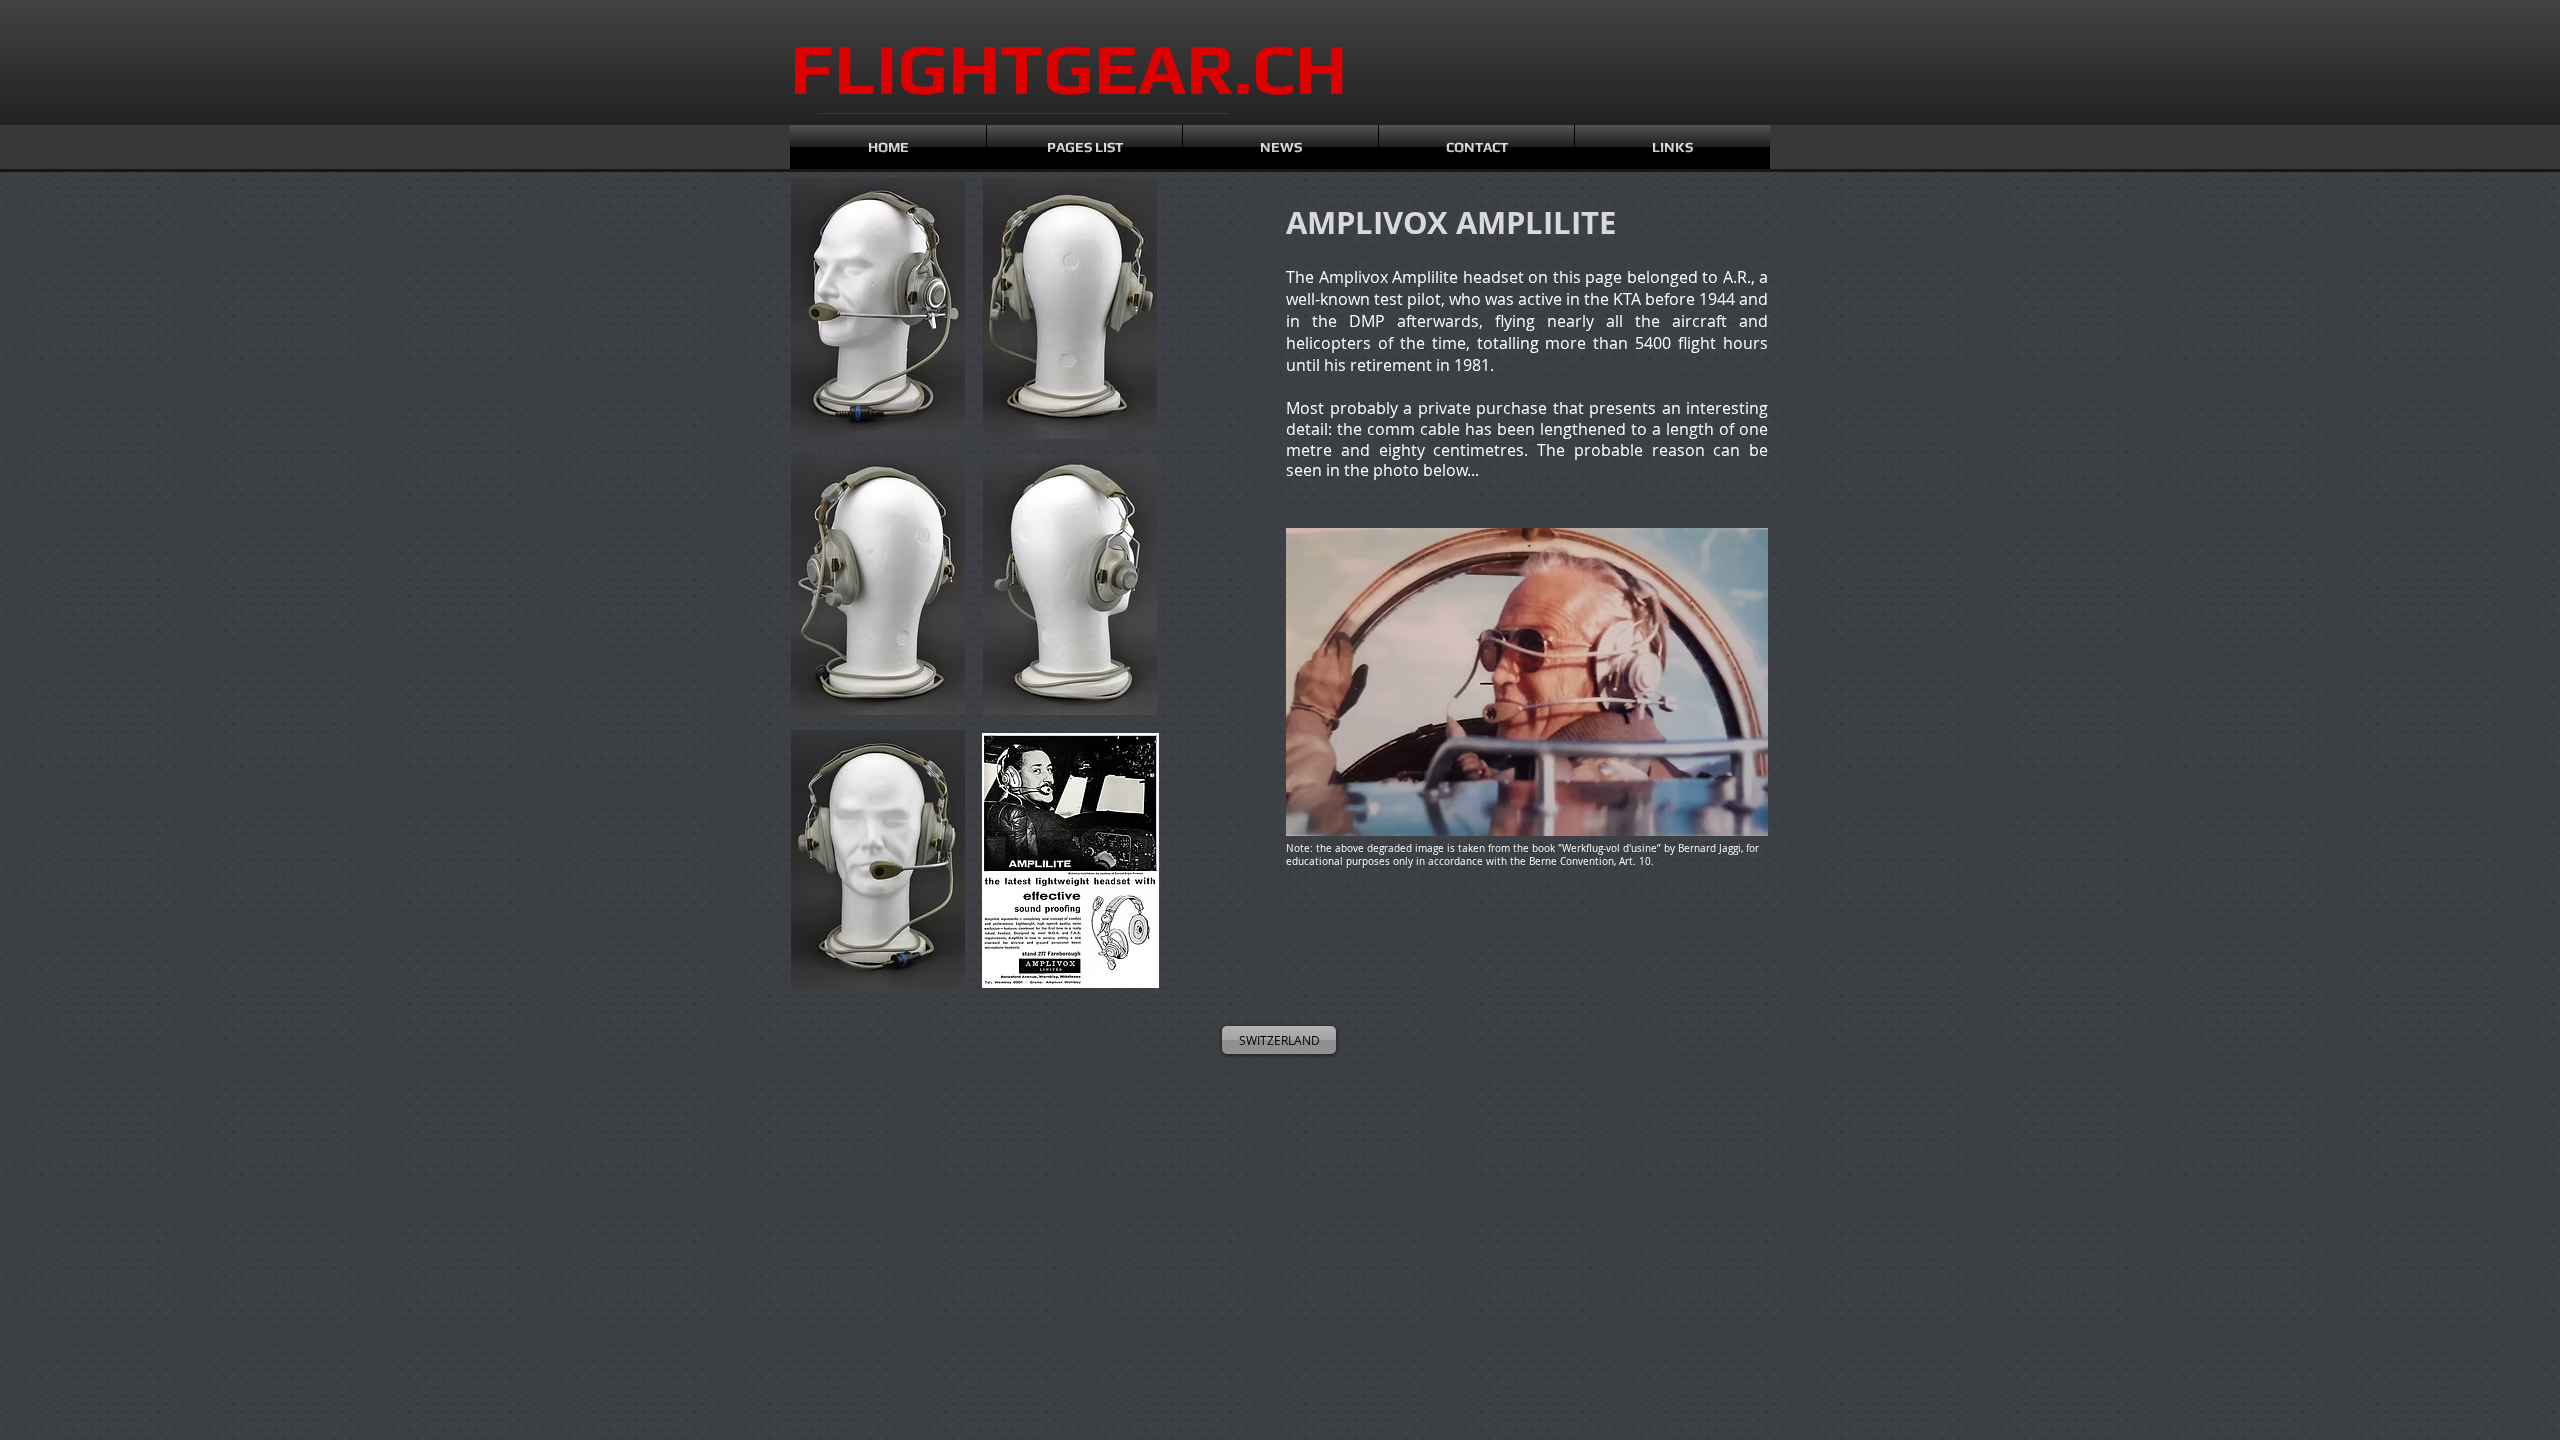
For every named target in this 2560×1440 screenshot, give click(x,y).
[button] (878, 308)
